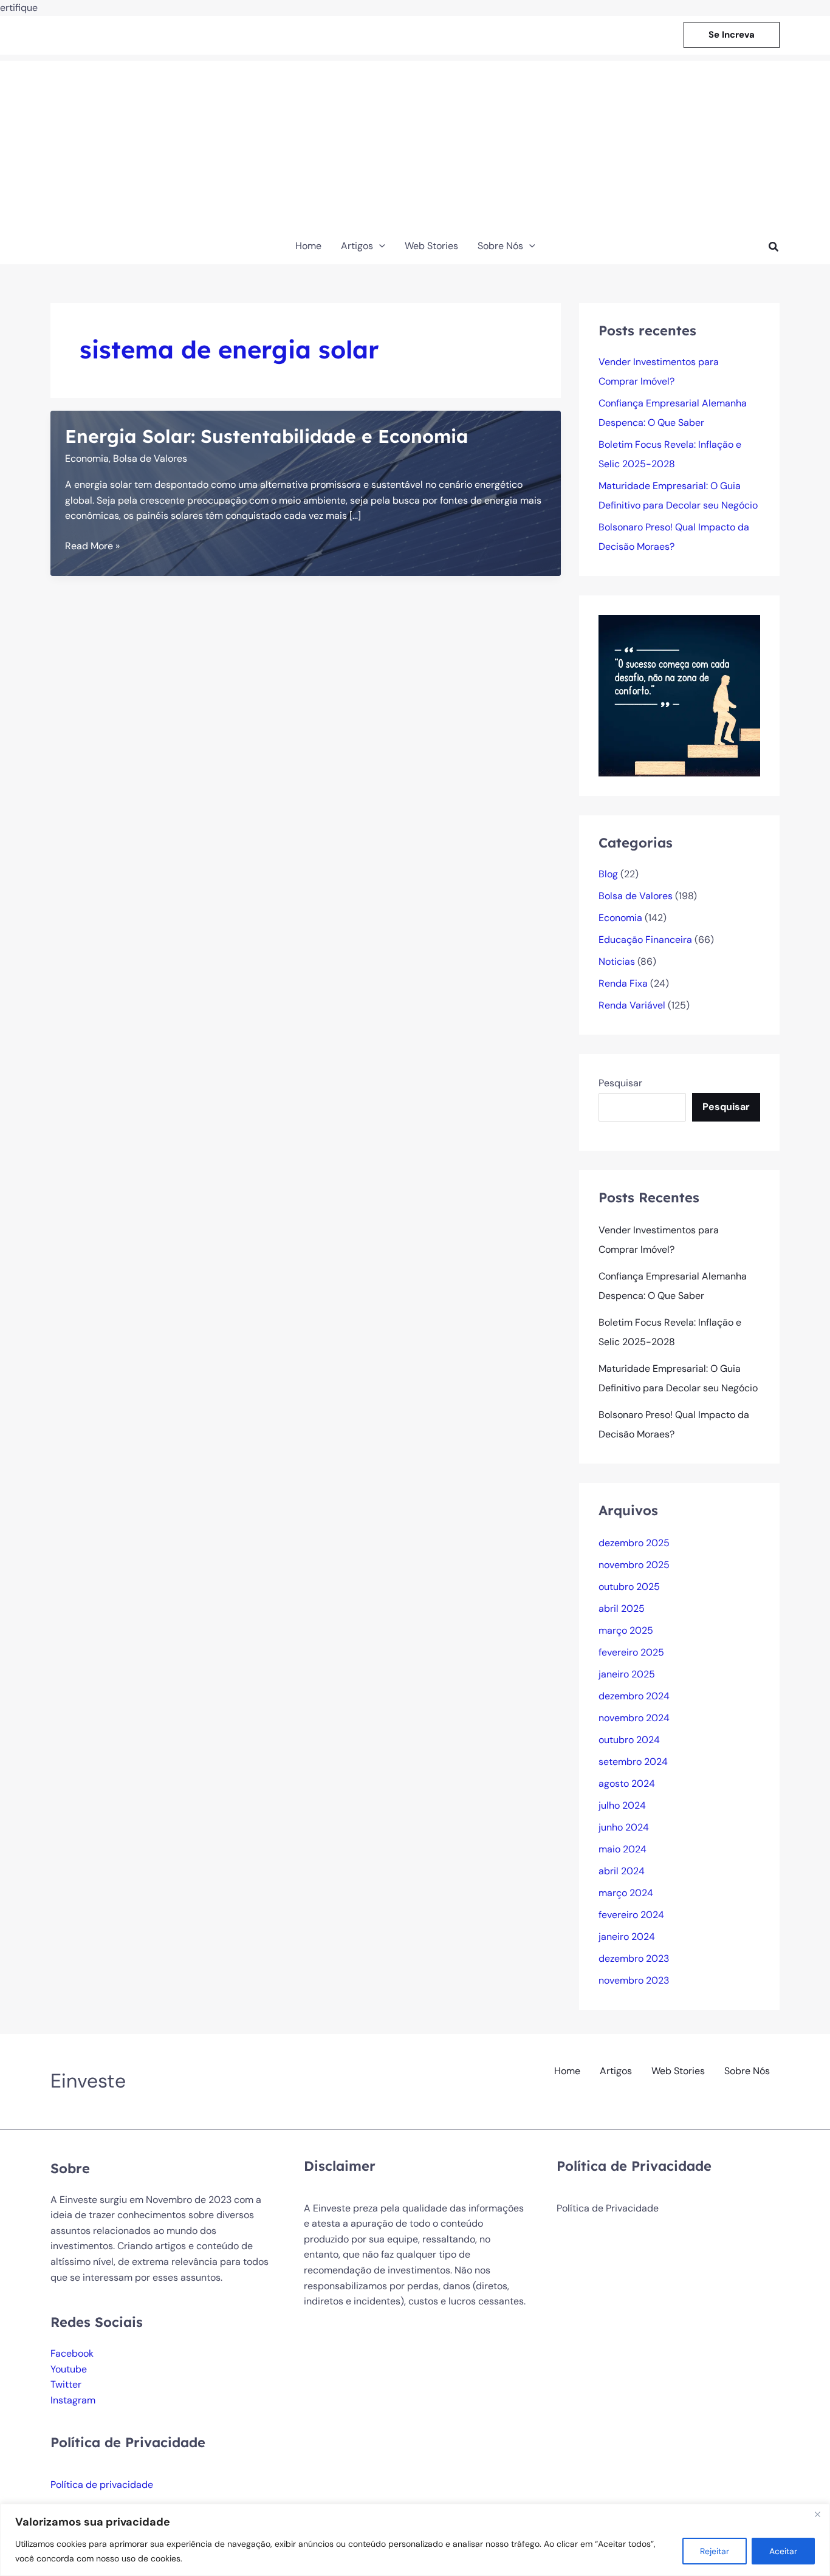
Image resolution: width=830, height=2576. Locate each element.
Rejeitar (715, 2551)
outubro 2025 (629, 1587)
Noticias (617, 961)
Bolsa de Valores (150, 458)
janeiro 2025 (627, 1674)
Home (567, 2071)
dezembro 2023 (634, 1958)
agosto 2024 (627, 1783)
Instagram (73, 2400)
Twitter (66, 2384)
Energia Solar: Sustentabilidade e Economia (267, 436)
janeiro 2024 (627, 1937)
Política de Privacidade (608, 2208)
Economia (87, 458)
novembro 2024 (634, 1718)
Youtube (69, 2369)
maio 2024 (622, 1849)
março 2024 (626, 1893)
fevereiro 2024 (631, 1915)
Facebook (72, 2353)
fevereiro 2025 (631, 1652)
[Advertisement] (415, 146)
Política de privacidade (102, 2485)
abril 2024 (622, 1871)
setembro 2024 (633, 1762)
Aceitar (783, 2551)
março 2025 (626, 1630)
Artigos (616, 2071)
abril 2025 (622, 1608)
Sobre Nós (747, 2071)
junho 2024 (624, 1827)
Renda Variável (632, 1005)
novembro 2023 (634, 1980)
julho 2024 (622, 1805)
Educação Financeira (645, 940)
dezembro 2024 (634, 1696)
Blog (608, 874)
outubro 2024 (629, 1740)
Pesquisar (620, 1083)
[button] (732, 35)
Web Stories (678, 2071)
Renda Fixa (623, 983)
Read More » (92, 546)
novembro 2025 (634, 1565)
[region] (415, 2540)
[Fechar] (817, 2514)
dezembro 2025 (634, 1543)
